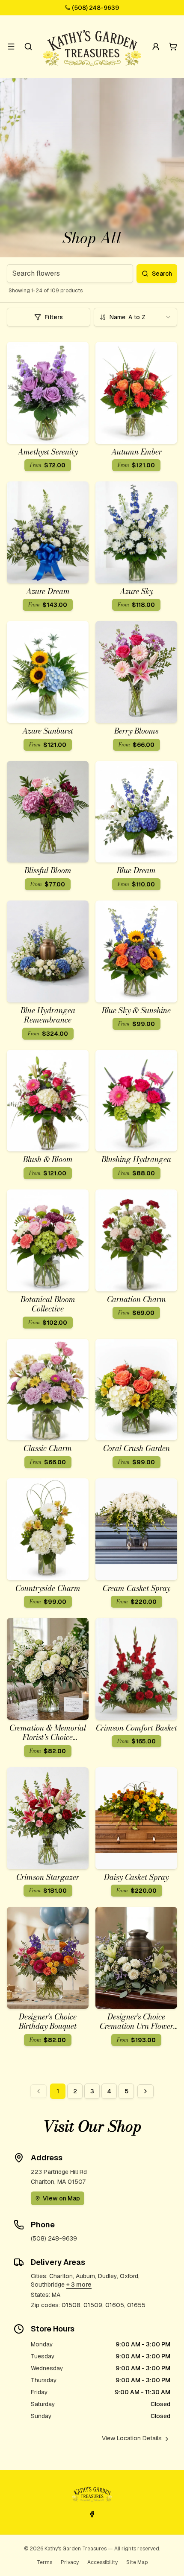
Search (162, 274)
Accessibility (102, 2562)
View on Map (61, 2198)
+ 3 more (79, 2285)
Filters (54, 317)
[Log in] (156, 47)
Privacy (70, 2562)
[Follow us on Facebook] (92, 2514)
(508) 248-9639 (95, 8)
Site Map (137, 2562)
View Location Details (132, 2438)
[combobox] (135, 317)
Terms (45, 2562)
